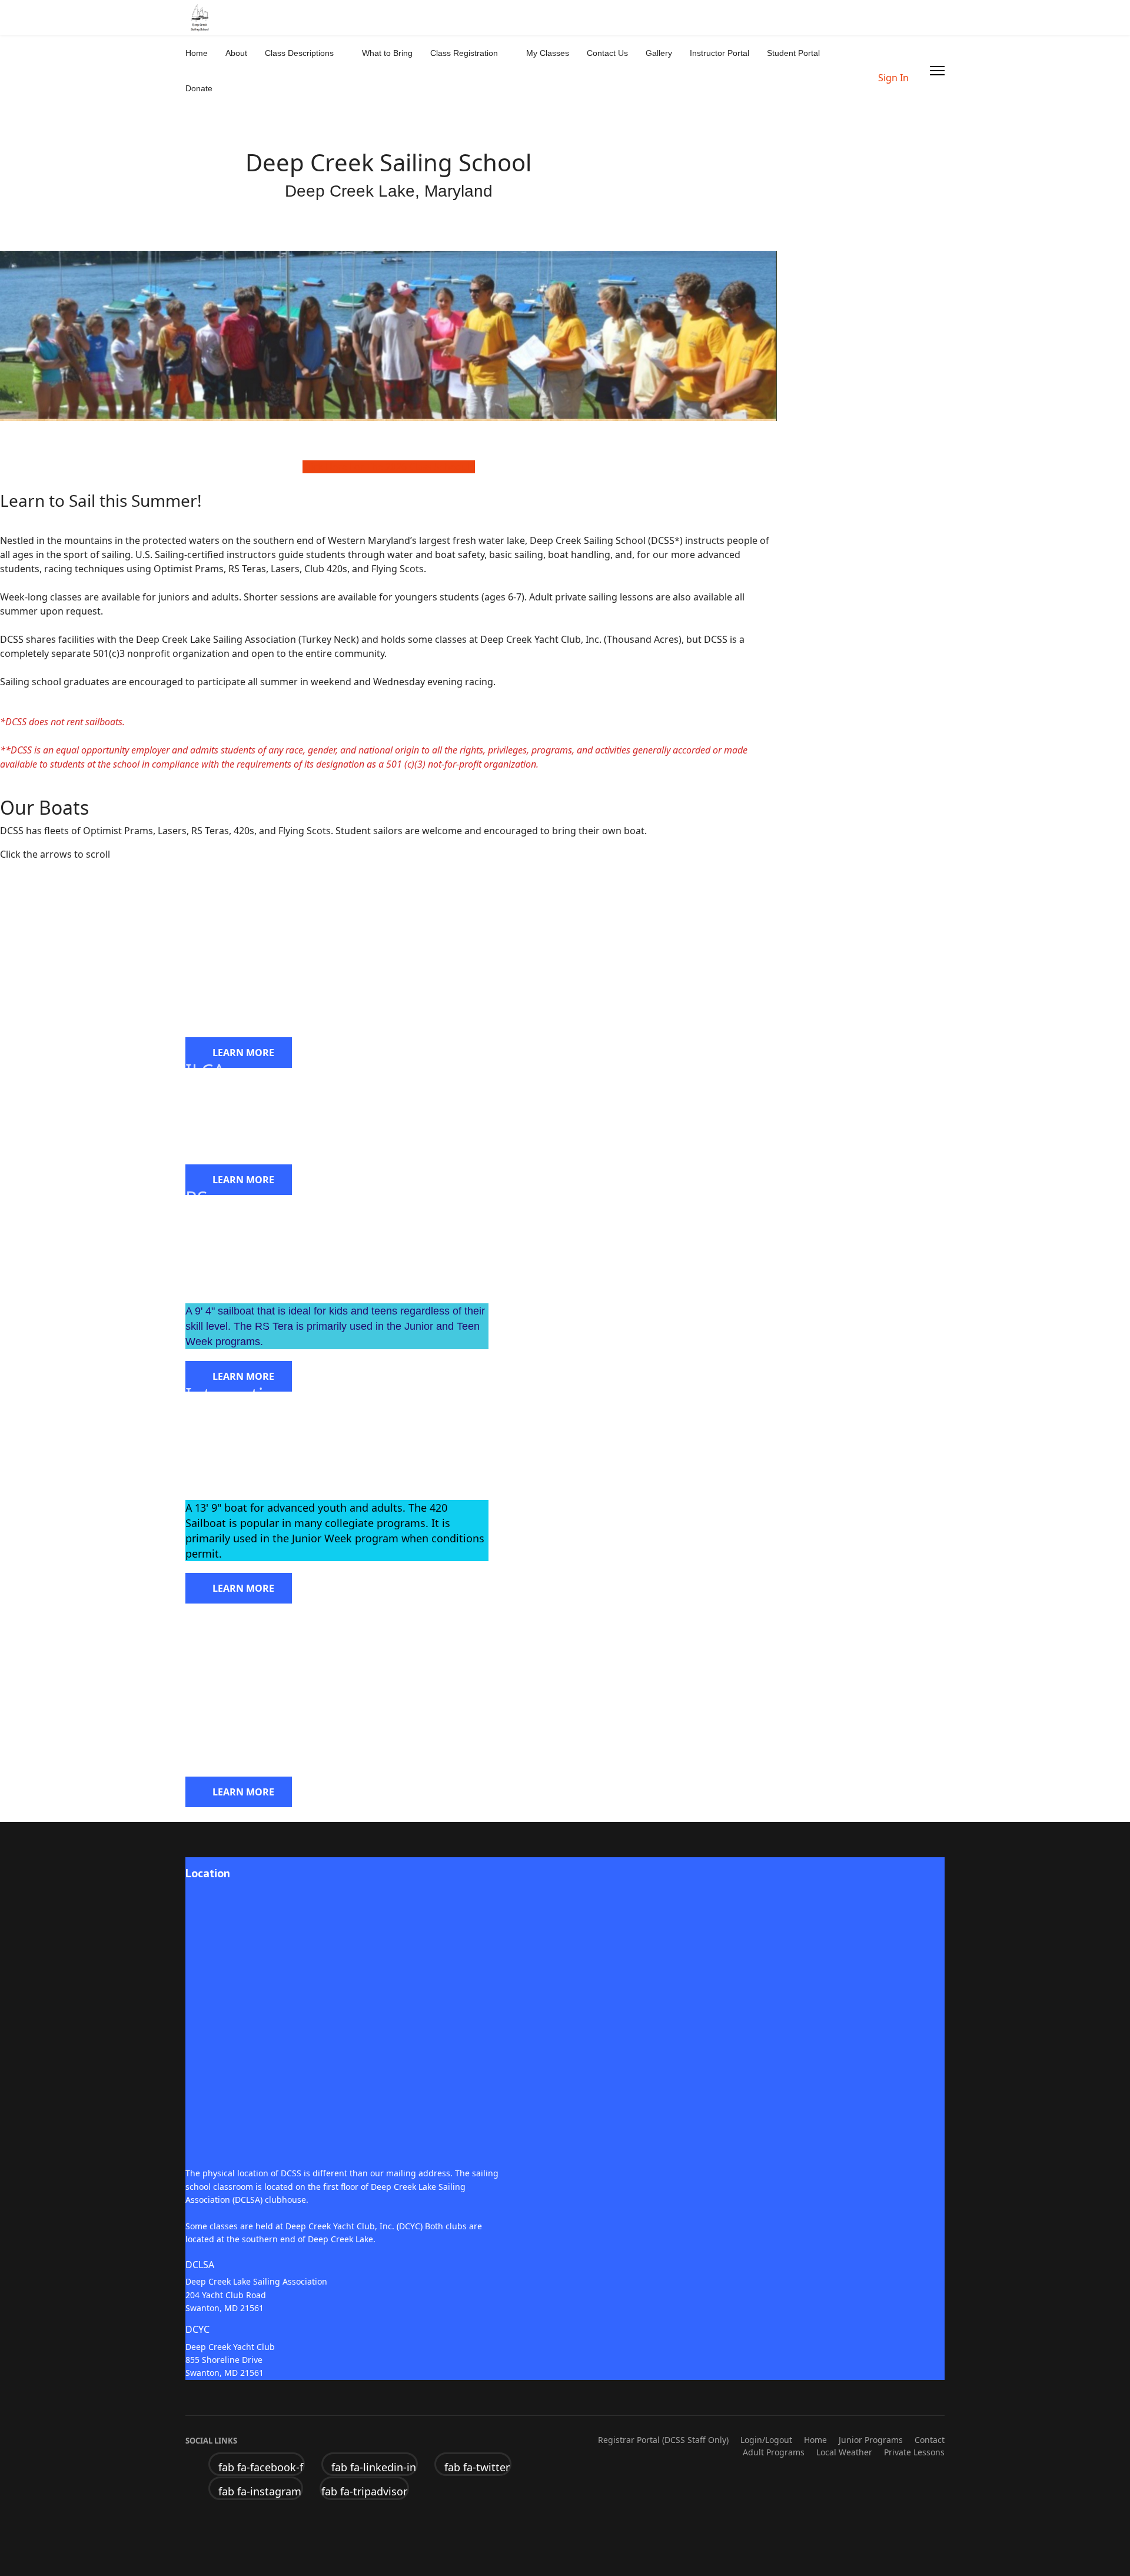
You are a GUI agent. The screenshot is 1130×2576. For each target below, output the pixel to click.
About (236, 53)
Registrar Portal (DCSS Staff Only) (663, 2440)
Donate (199, 88)
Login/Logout (766, 2440)
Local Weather (844, 2452)
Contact (930, 2440)
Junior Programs (871, 2440)
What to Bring (387, 53)
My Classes (548, 53)
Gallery (659, 53)
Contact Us (607, 53)
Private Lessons (914, 2452)
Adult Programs (774, 2452)
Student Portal (793, 53)
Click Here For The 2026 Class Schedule (389, 467)
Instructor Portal (719, 53)
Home (197, 53)
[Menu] (937, 71)
